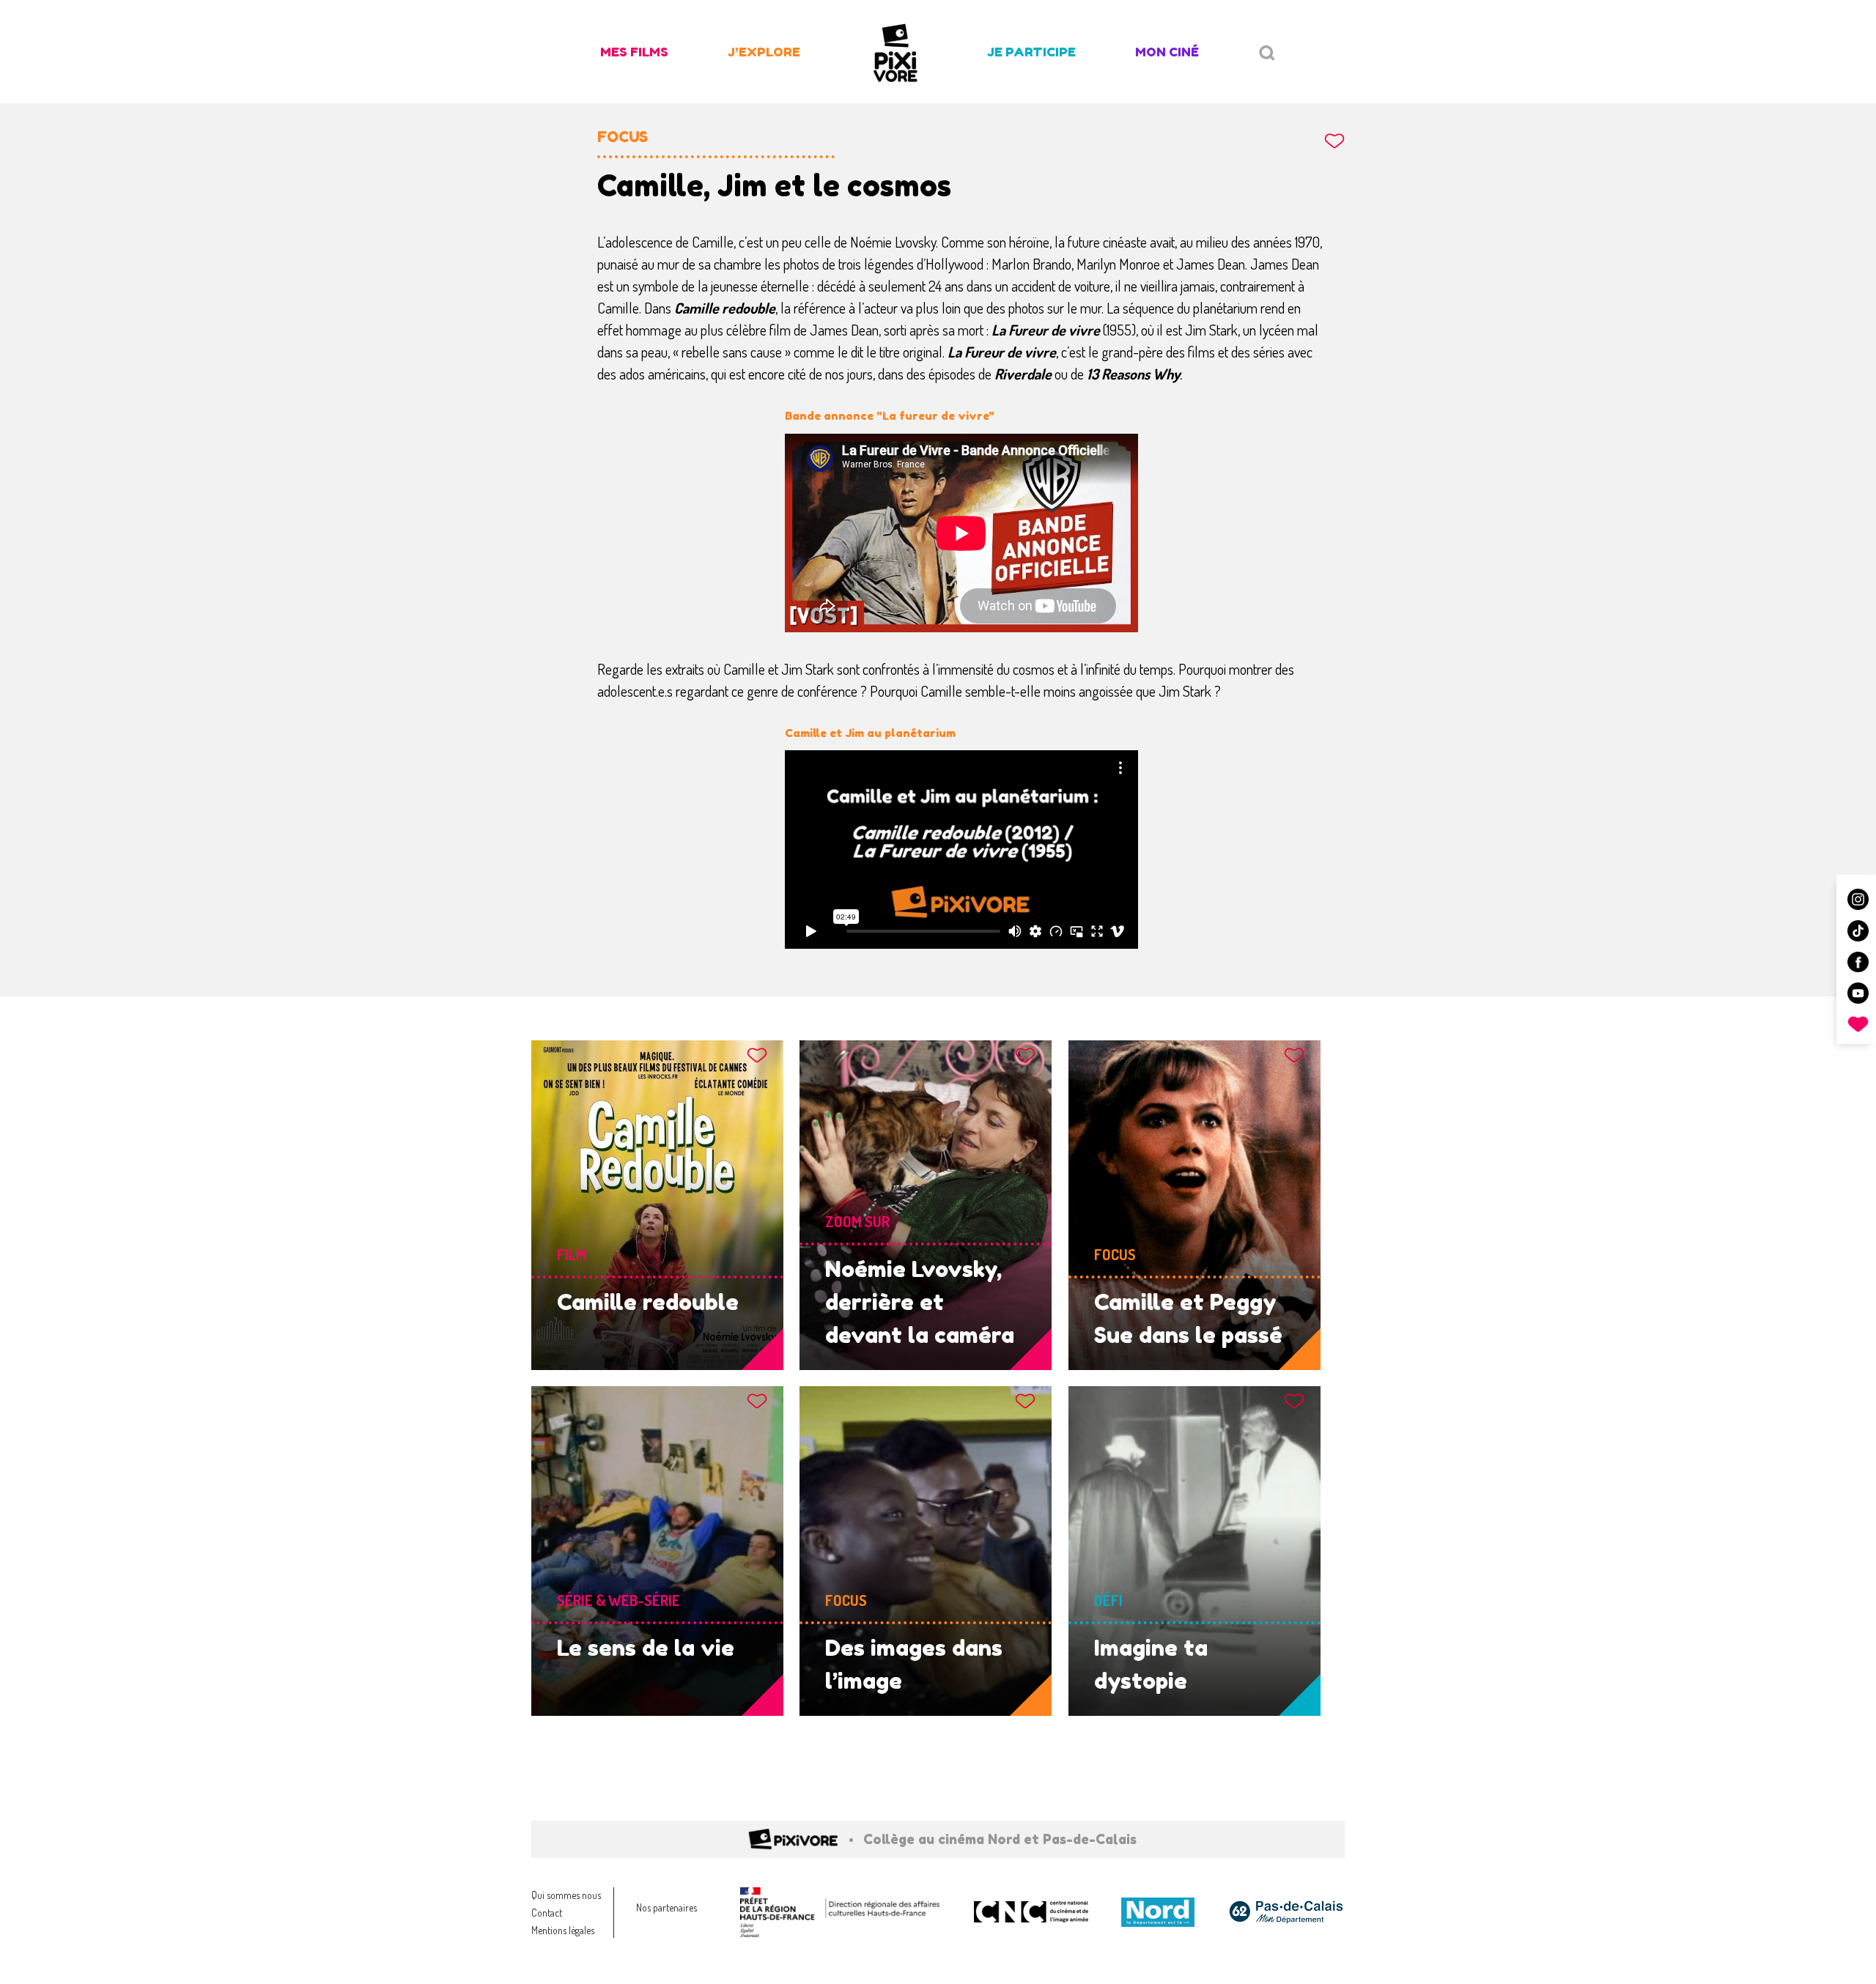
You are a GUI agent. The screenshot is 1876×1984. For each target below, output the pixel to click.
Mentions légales (563, 1930)
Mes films (634, 52)
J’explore (764, 52)
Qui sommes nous (566, 1895)
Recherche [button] (1267, 53)
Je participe (1031, 52)
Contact (547, 1913)
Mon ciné (1167, 52)
